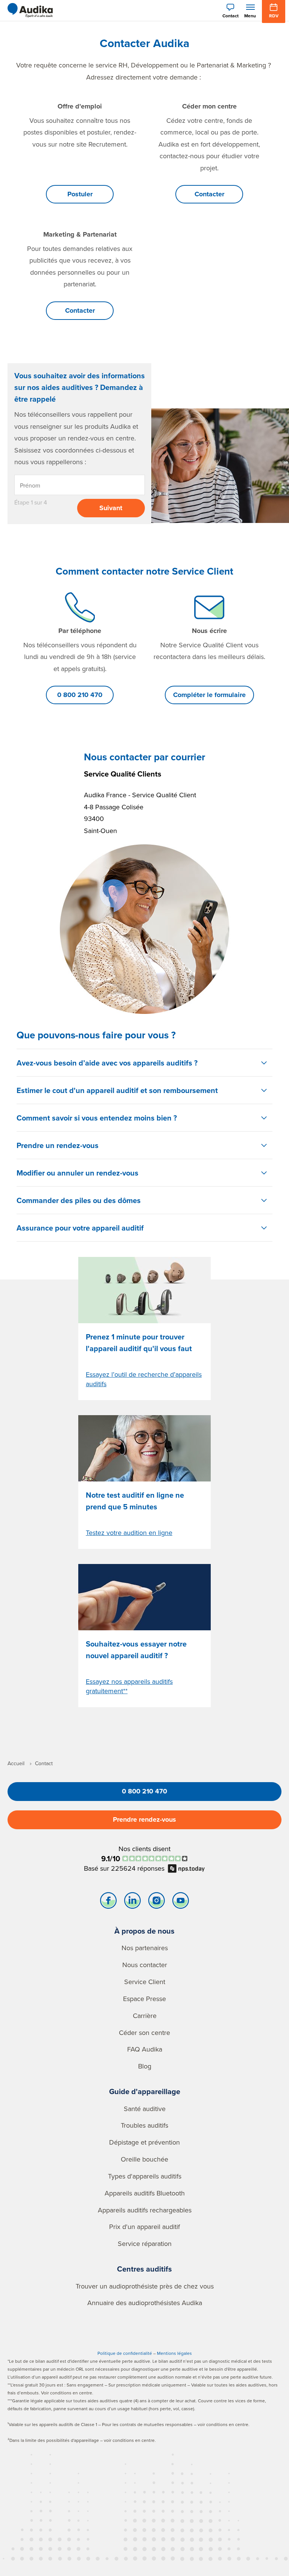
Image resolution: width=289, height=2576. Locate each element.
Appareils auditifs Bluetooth (145, 2193)
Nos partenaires (145, 1948)
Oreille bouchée (144, 2159)
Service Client (145, 1982)
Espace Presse (144, 1999)
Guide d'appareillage (145, 2091)
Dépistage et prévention (144, 2142)
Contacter (209, 194)
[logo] (30, 11)
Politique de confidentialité (125, 2353)
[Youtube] (181, 1902)
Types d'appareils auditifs (145, 2176)
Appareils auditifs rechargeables (145, 2210)
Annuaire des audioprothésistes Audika (145, 2303)
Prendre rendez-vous (144, 1819)
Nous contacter (145, 1965)
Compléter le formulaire (209, 695)
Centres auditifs (144, 2269)
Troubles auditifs (144, 2125)
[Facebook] (108, 1902)
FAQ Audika (145, 2049)
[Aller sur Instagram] (157, 1902)
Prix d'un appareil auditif (144, 2227)
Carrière (145, 2016)
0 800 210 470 (80, 695)
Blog (145, 2066)
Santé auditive (145, 2109)
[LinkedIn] (132, 1902)
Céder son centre (144, 2033)
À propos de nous (144, 1931)
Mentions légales (174, 2353)
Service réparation (145, 2243)
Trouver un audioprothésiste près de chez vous (145, 2286)
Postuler (80, 194)
